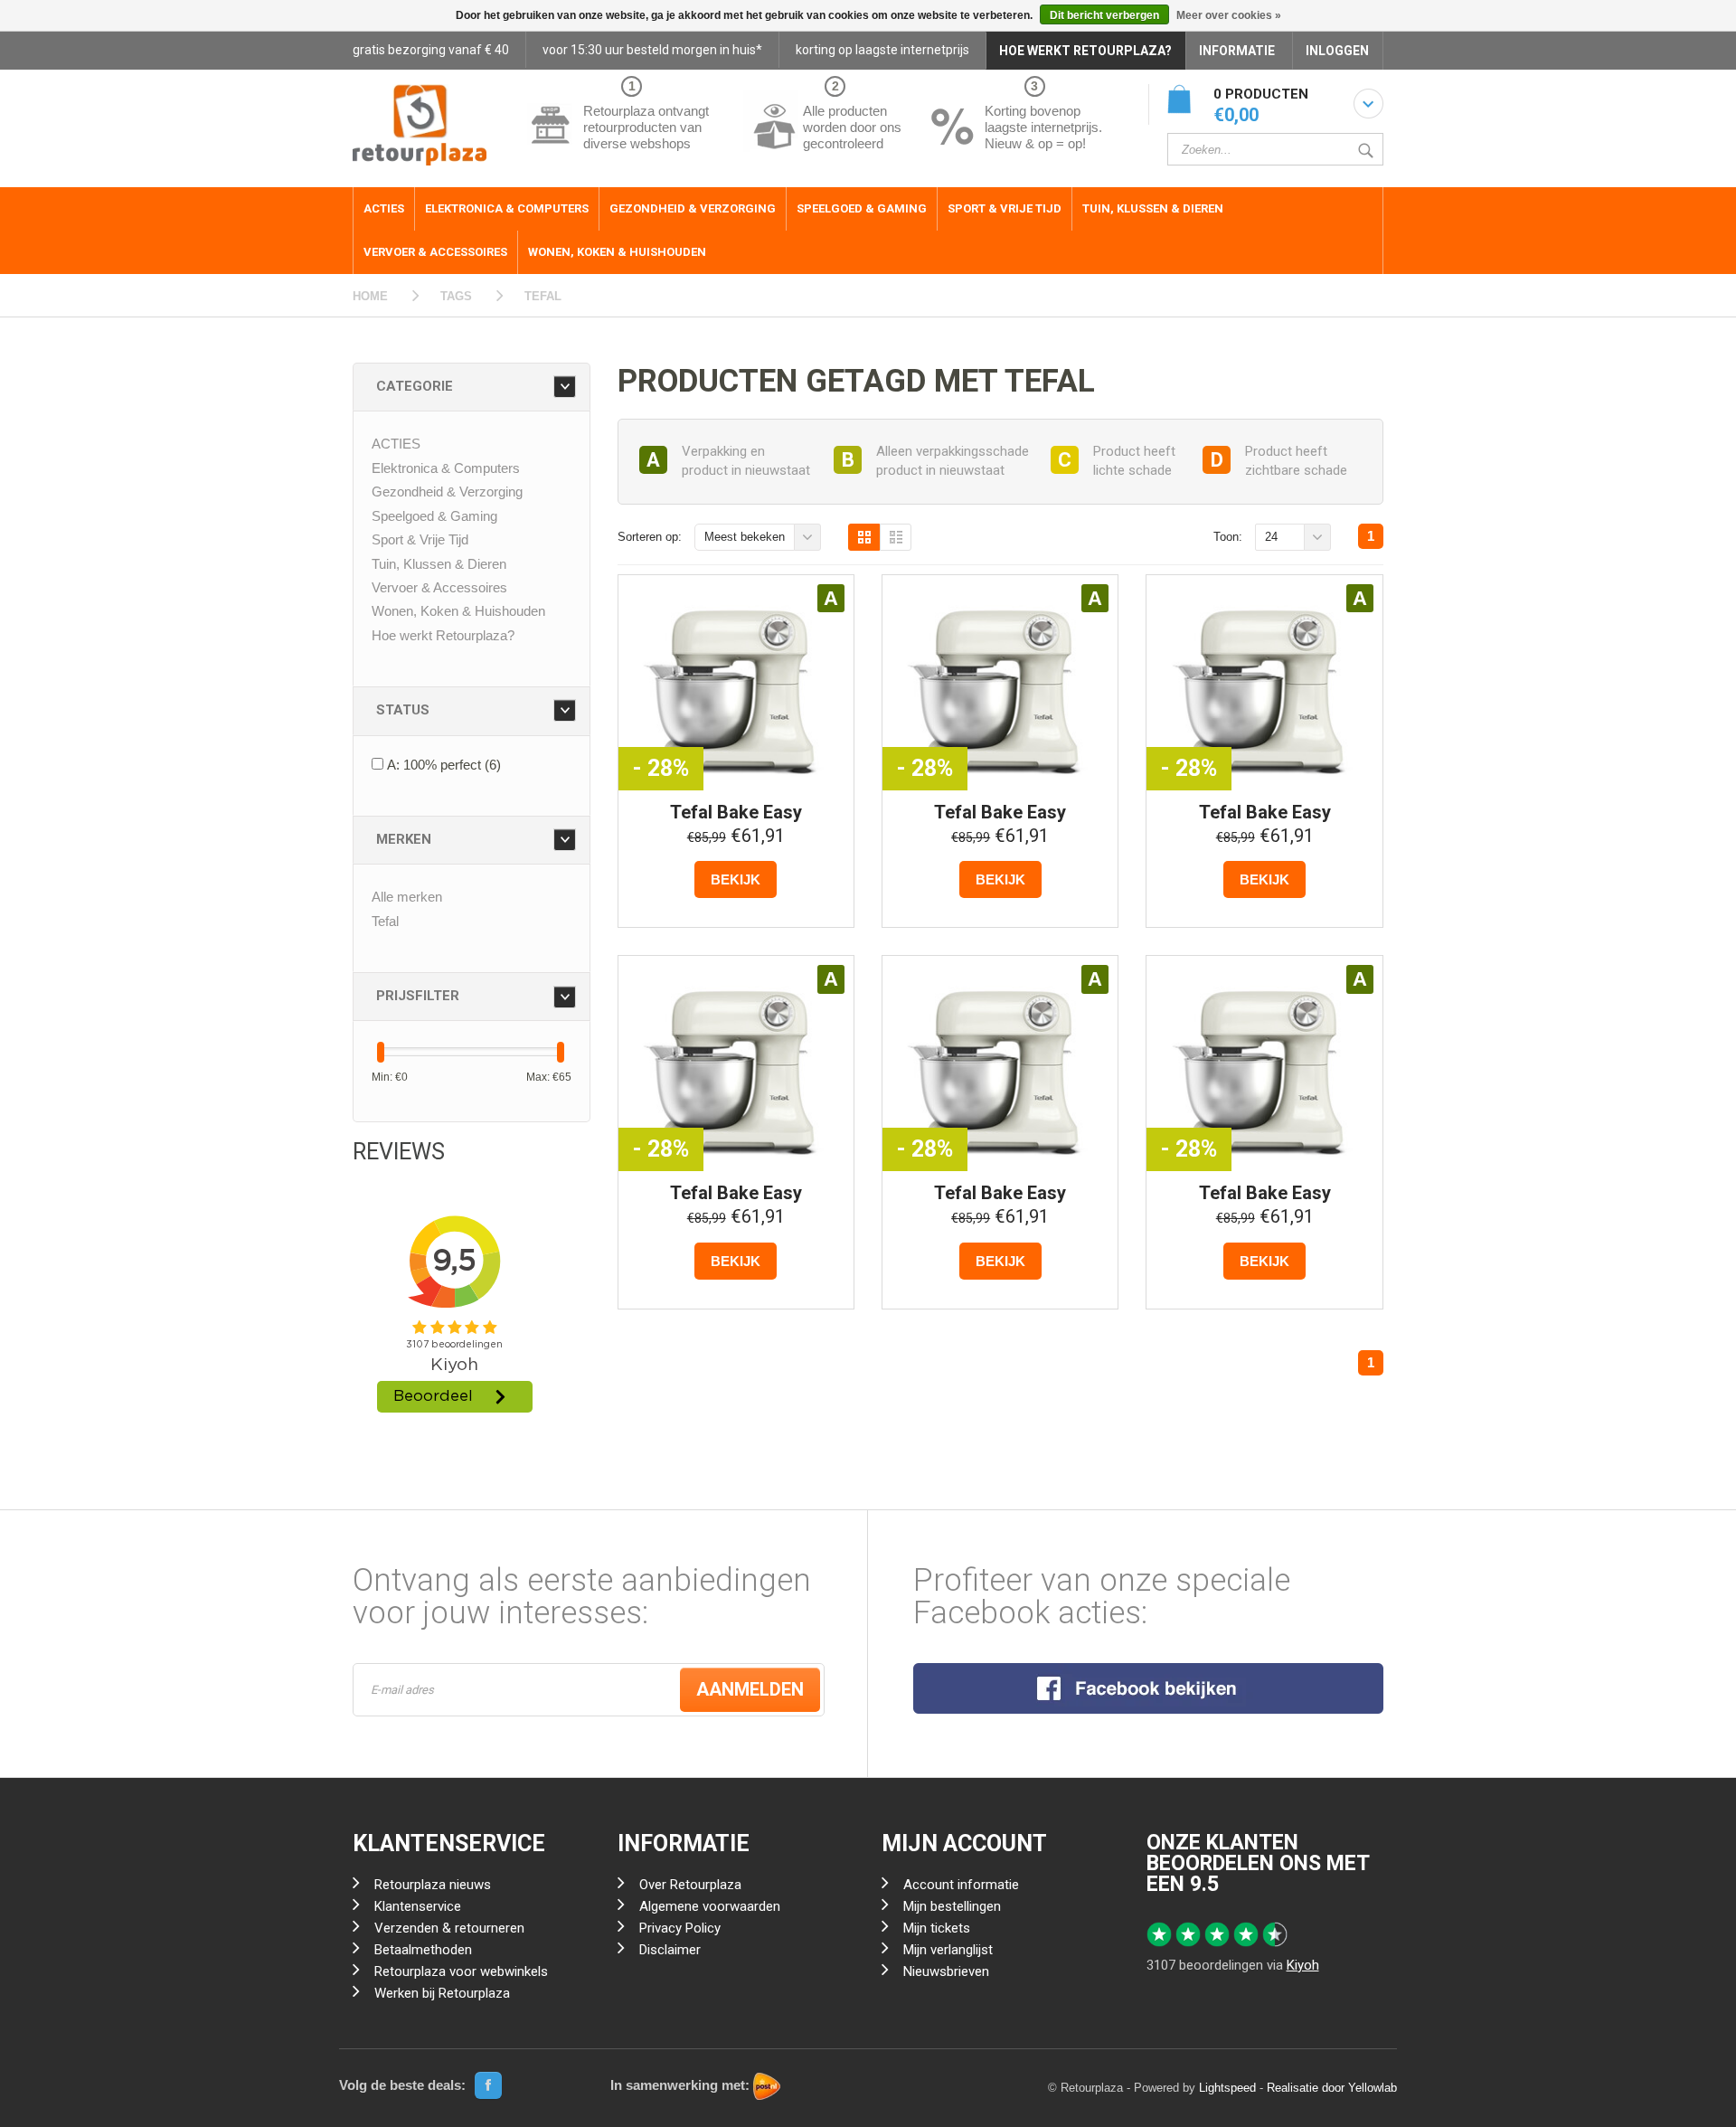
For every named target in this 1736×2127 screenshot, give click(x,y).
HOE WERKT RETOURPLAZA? (1085, 51)
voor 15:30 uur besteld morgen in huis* (652, 50)
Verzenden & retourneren (449, 1928)
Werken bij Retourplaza (442, 1993)
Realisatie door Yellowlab (1332, 2088)
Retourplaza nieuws (433, 1885)
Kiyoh (1303, 1965)
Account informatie (961, 1885)
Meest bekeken (745, 537)
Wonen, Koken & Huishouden (617, 252)
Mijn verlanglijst (948, 1950)
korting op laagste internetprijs (882, 50)
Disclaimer (670, 1950)
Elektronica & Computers (507, 208)
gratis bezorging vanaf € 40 (431, 50)
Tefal (385, 921)
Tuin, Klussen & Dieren (1153, 208)
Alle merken (407, 897)
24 (1271, 537)
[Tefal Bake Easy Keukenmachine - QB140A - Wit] (736, 685)
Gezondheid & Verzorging (693, 208)
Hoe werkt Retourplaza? (443, 635)
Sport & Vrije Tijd (1005, 208)
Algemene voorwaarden (710, 1906)
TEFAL (543, 296)
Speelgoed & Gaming (862, 208)
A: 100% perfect (444, 765)
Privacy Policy (680, 1928)
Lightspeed (1227, 2088)
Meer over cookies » (1229, 15)
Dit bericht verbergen (1104, 15)
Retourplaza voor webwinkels (461, 1971)
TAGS (456, 296)
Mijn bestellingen (952, 1906)
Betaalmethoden (423, 1950)
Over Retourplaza (690, 1885)
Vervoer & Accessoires (435, 252)
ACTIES (384, 208)
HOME (370, 296)
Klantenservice (418, 1906)
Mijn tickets (937, 1928)
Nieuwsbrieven (946, 1971)
